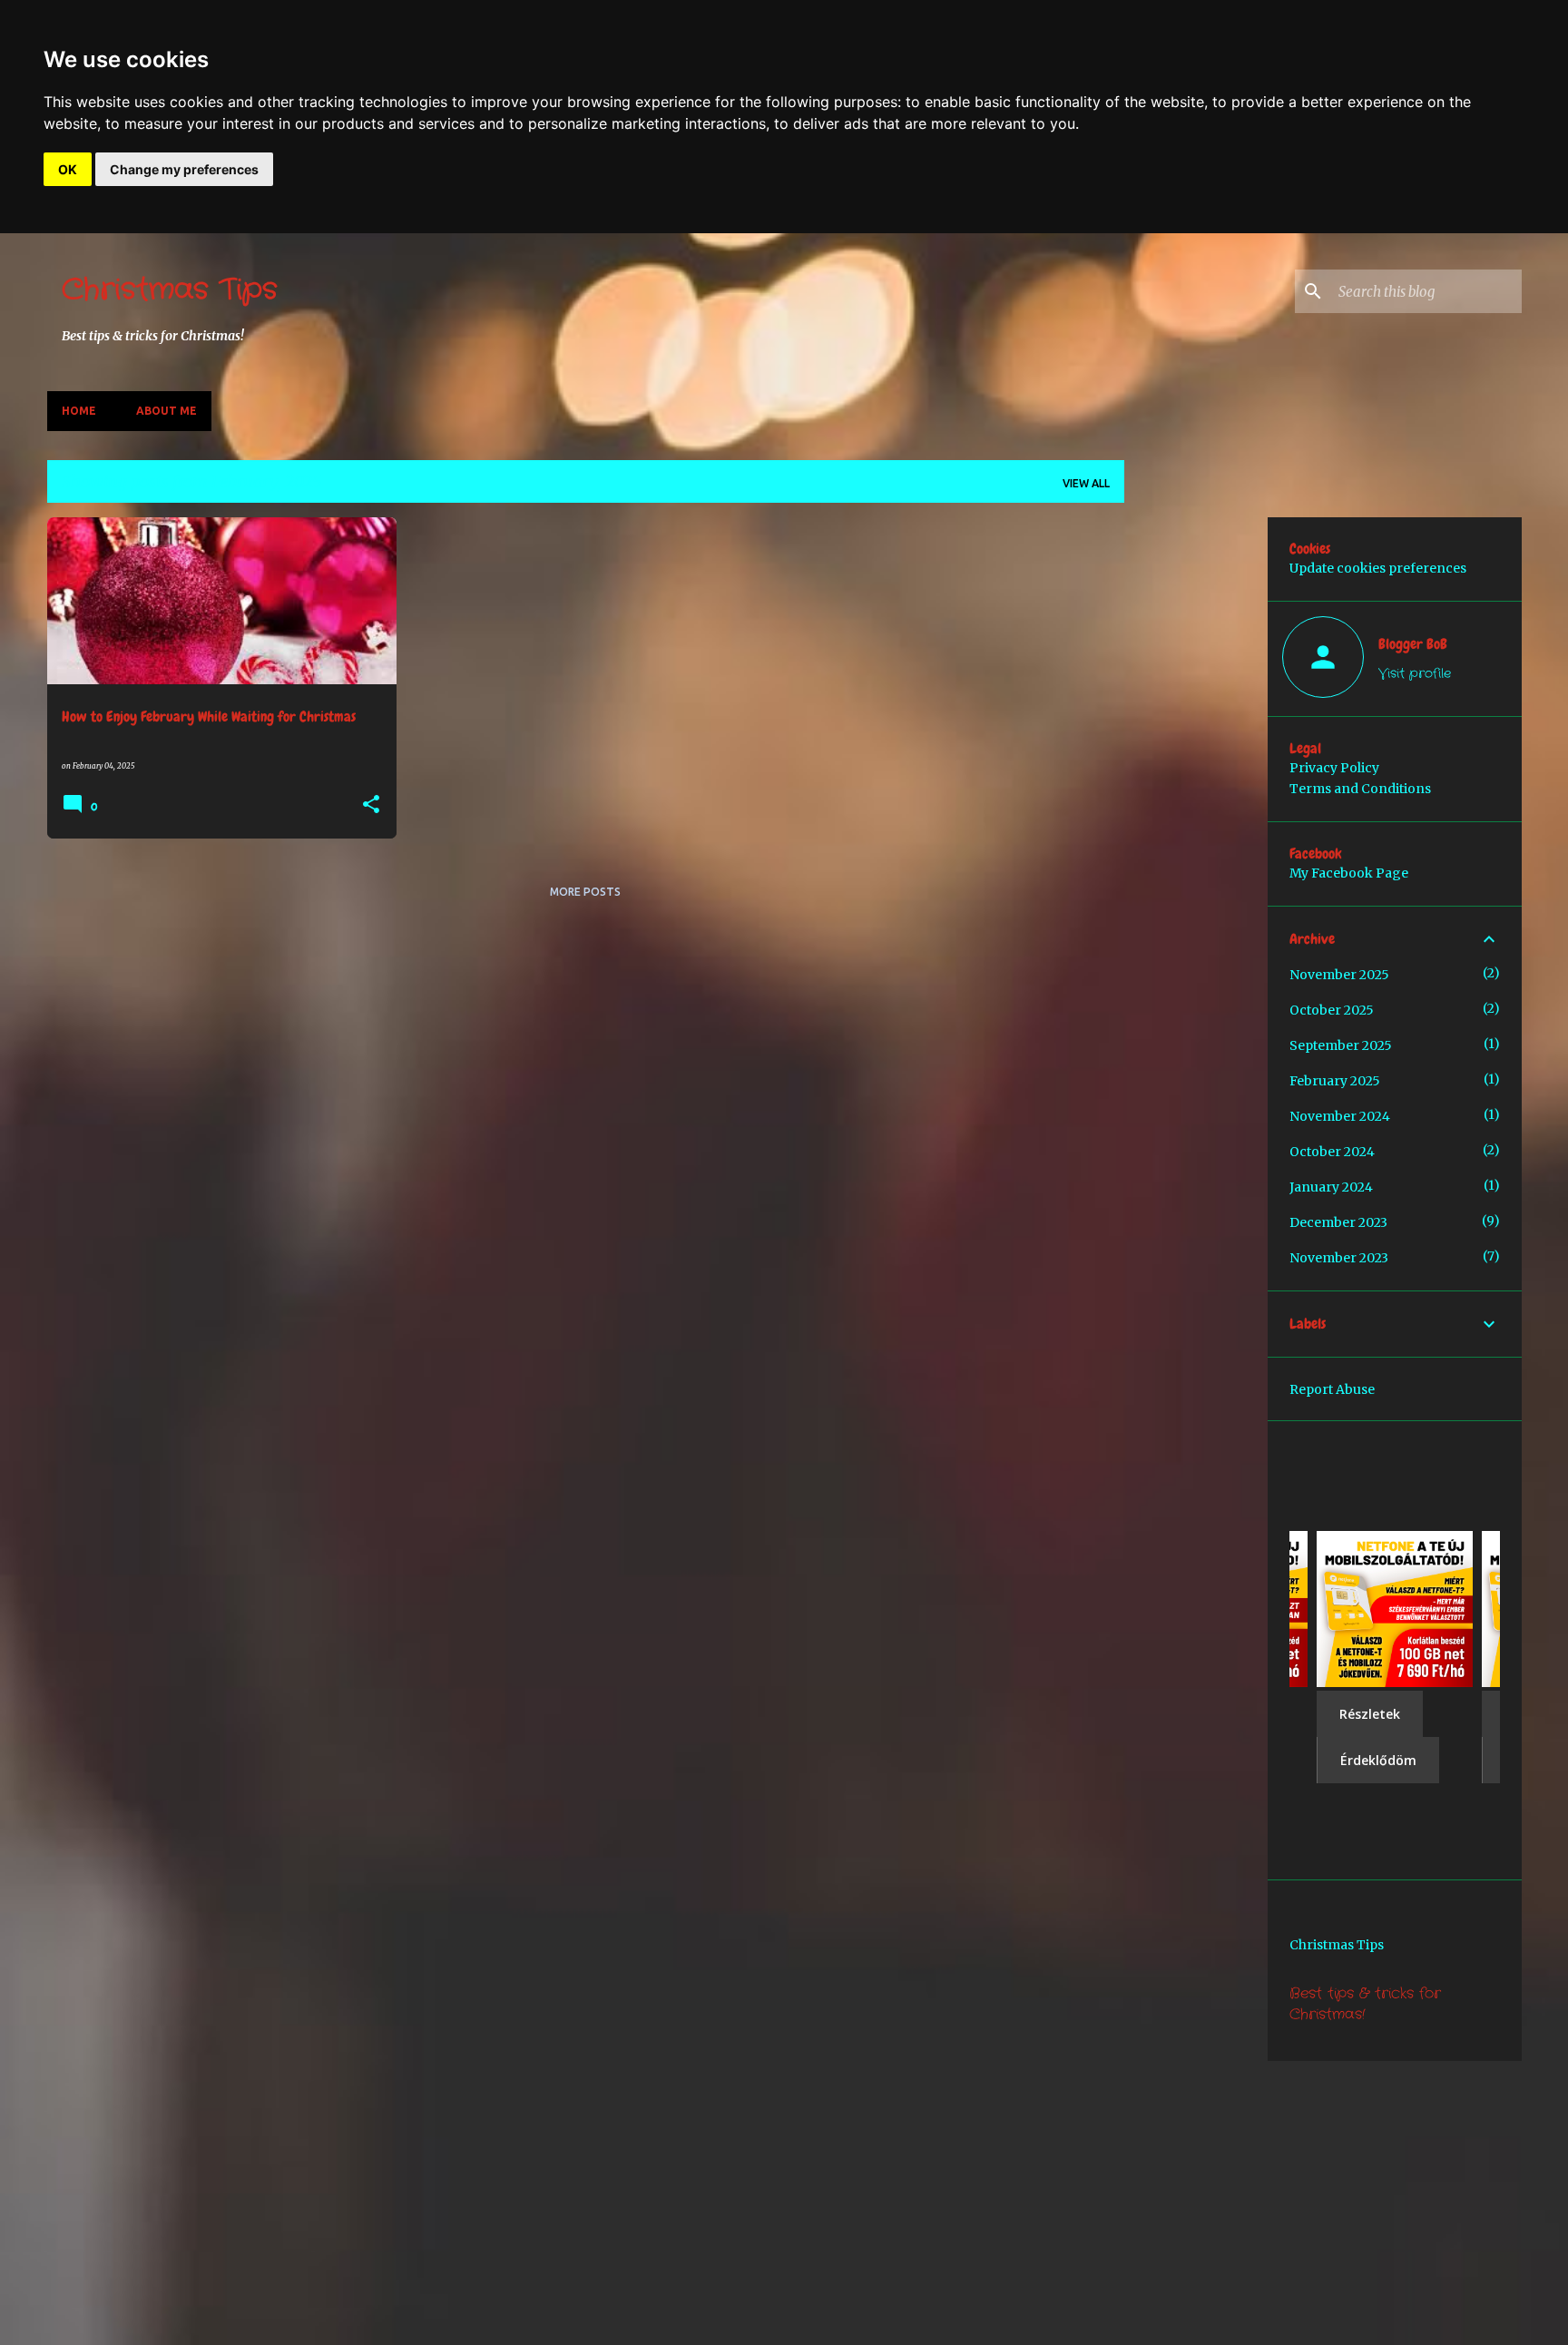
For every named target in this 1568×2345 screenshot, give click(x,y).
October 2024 (1332, 1152)
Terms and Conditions (1360, 789)
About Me (167, 411)
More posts (585, 892)
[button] (371, 805)
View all (1086, 483)
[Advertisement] (1353, 644)
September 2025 (1341, 1045)
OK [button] (68, 169)
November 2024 (1340, 1116)
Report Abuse (1332, 1389)
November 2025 (1339, 975)
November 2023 (1339, 1258)
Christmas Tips (170, 290)
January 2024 (1331, 1187)
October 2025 (1332, 1010)
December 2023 (1338, 1222)
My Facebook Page (1349, 873)
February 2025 (1335, 1081)
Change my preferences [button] (184, 169)
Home (79, 411)
